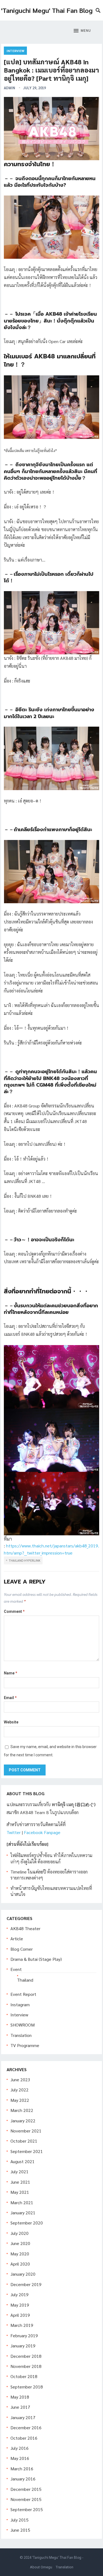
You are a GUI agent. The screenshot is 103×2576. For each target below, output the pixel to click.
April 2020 (20, 2264)
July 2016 (20, 2448)
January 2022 (23, 2121)
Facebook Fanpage (42, 1832)
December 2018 (26, 2356)
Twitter (14, 1832)
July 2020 (20, 2233)
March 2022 (22, 2110)
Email (10, 1698)
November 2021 (26, 2131)
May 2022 (20, 2100)
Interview (15, 51)
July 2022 (20, 2090)
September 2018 (27, 2387)
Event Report (23, 1994)
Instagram (20, 2004)
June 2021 (20, 2182)
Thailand (25, 1980)
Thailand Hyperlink (25, 1560)
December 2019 (26, 2284)
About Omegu (41, 2567)
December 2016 (26, 2427)
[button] (82, 31)
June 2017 (20, 2407)
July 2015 (20, 2520)
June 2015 (20, 2530)
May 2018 (20, 2397)
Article (17, 1939)
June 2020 (20, 2243)
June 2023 (20, 2079)
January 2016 (23, 2479)
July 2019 (20, 2294)
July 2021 (20, 2171)
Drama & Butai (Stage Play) (36, 1959)
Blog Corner (22, 1949)
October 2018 (24, 2376)
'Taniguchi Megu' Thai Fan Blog (47, 10)
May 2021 (20, 2192)
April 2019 (20, 2315)
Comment (14, 1611)
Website (11, 1722)
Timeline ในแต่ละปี (28, 1872)
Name (11, 1673)
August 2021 (23, 2161)
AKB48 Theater (25, 1928)
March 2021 (22, 2202)
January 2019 (23, 2346)
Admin (9, 88)
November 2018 (26, 2366)
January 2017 (23, 2417)
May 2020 (20, 2254)
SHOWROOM (23, 2025)
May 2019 (20, 2305)
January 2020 (23, 2274)
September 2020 (27, 2223)
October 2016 (24, 2438)
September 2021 (27, 2151)
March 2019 (22, 2325)
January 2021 (23, 2213)
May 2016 (20, 2458)
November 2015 (26, 2499)
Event (16, 1969)
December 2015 (26, 2489)
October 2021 (24, 2141)
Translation (21, 2035)
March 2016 (22, 2469)
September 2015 (27, 2509)
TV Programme (25, 2045)
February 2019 (24, 2335)
